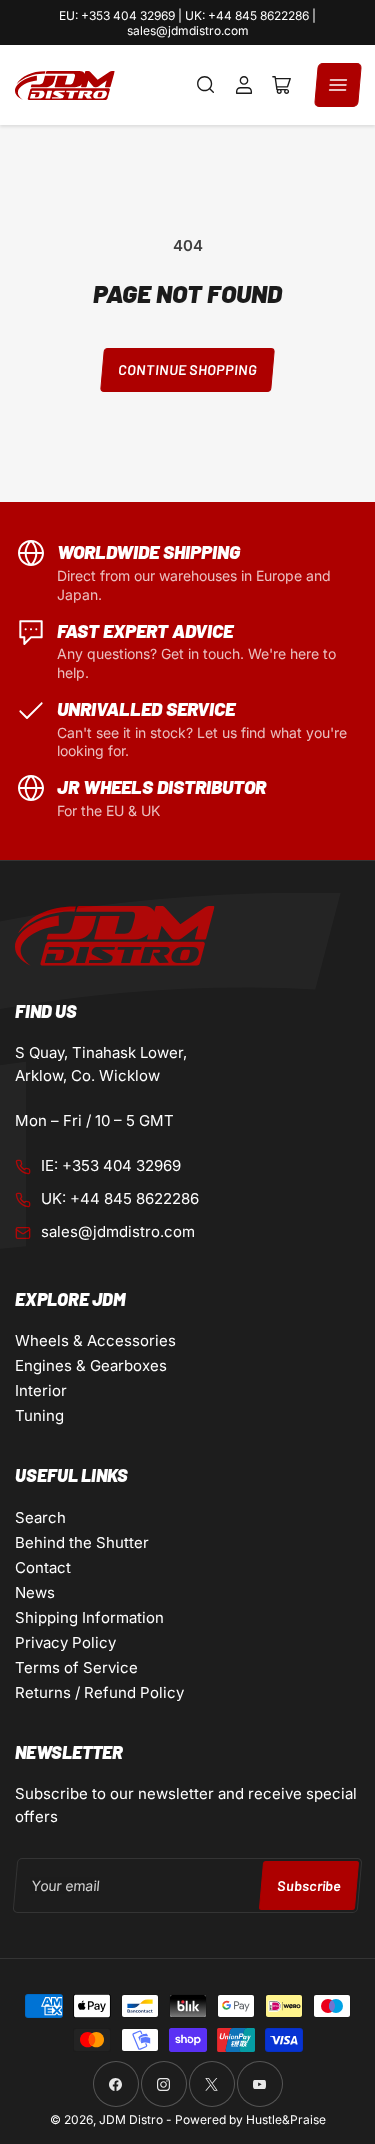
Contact (43, 1567)
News (35, 1592)
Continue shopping (187, 369)
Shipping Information (89, 1617)
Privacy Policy (65, 1642)
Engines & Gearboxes (91, 1365)
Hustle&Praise (286, 2119)
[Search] (206, 85)
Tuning (39, 1415)
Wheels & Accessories (95, 1340)
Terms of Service (76, 1667)
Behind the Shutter (82, 1542)
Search (40, 1517)
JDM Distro (131, 2119)
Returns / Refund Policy (99, 1692)
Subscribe (308, 1885)
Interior (41, 1390)
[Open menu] (338, 85)
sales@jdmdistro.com (118, 1231)
